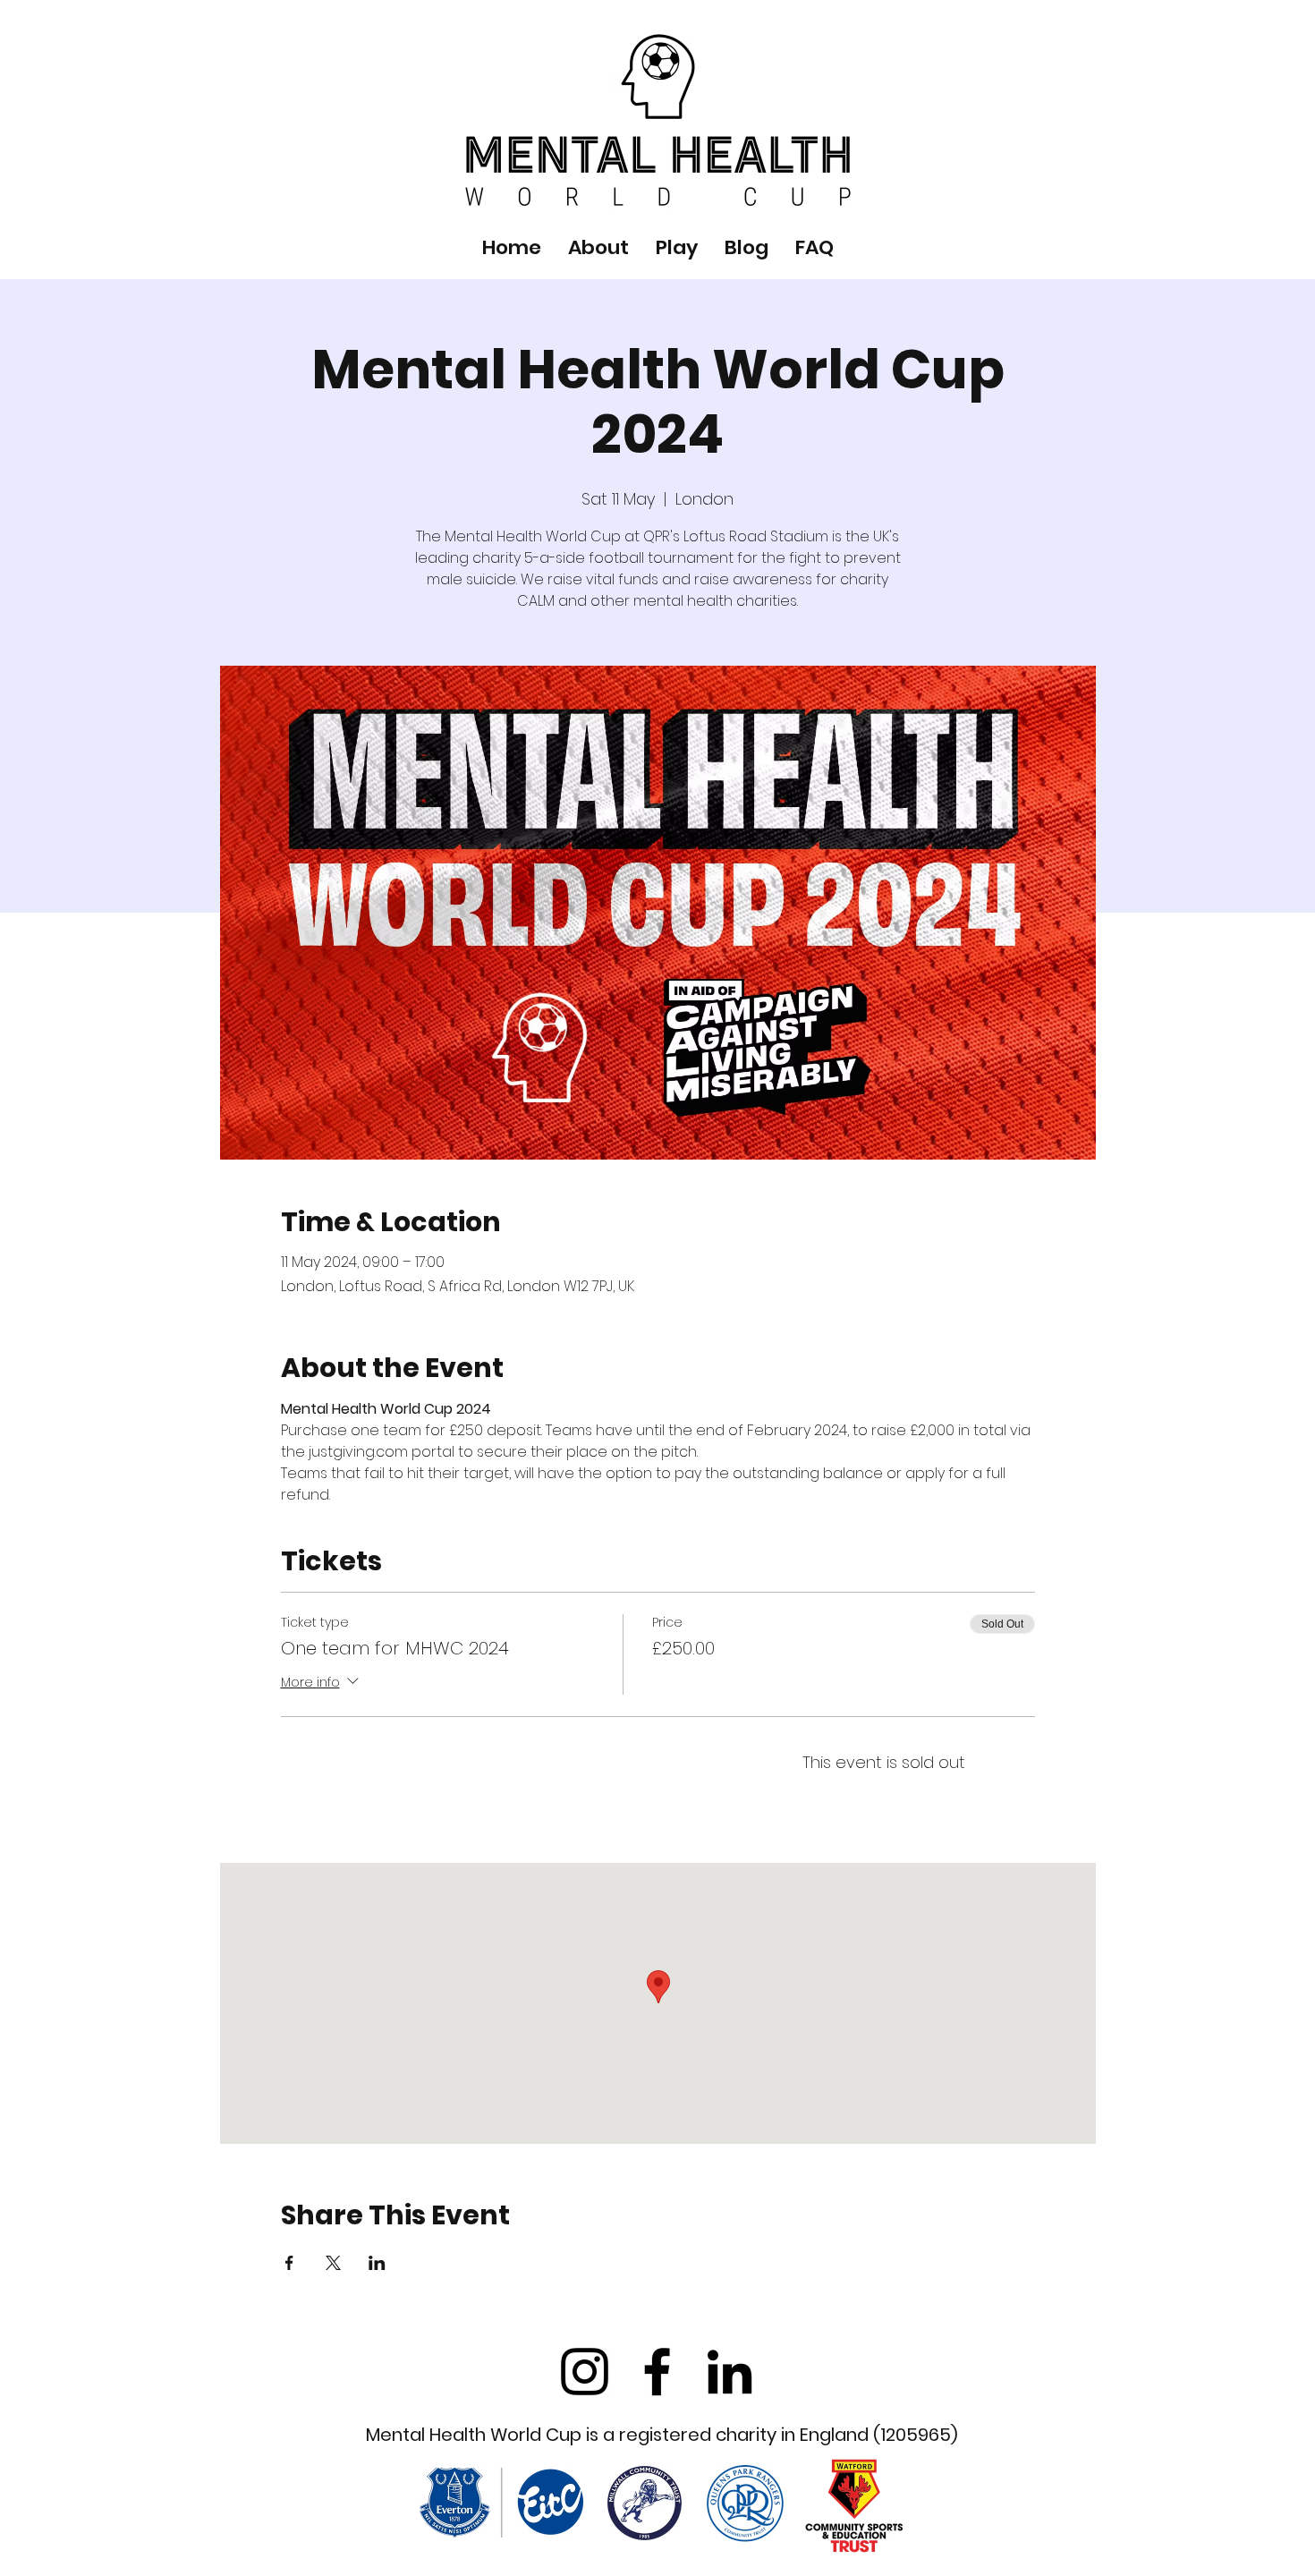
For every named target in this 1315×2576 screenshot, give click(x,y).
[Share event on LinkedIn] (377, 2263)
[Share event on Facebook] (289, 2263)
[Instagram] (585, 2372)
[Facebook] (657, 2372)
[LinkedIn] (730, 2372)
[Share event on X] (333, 2263)
